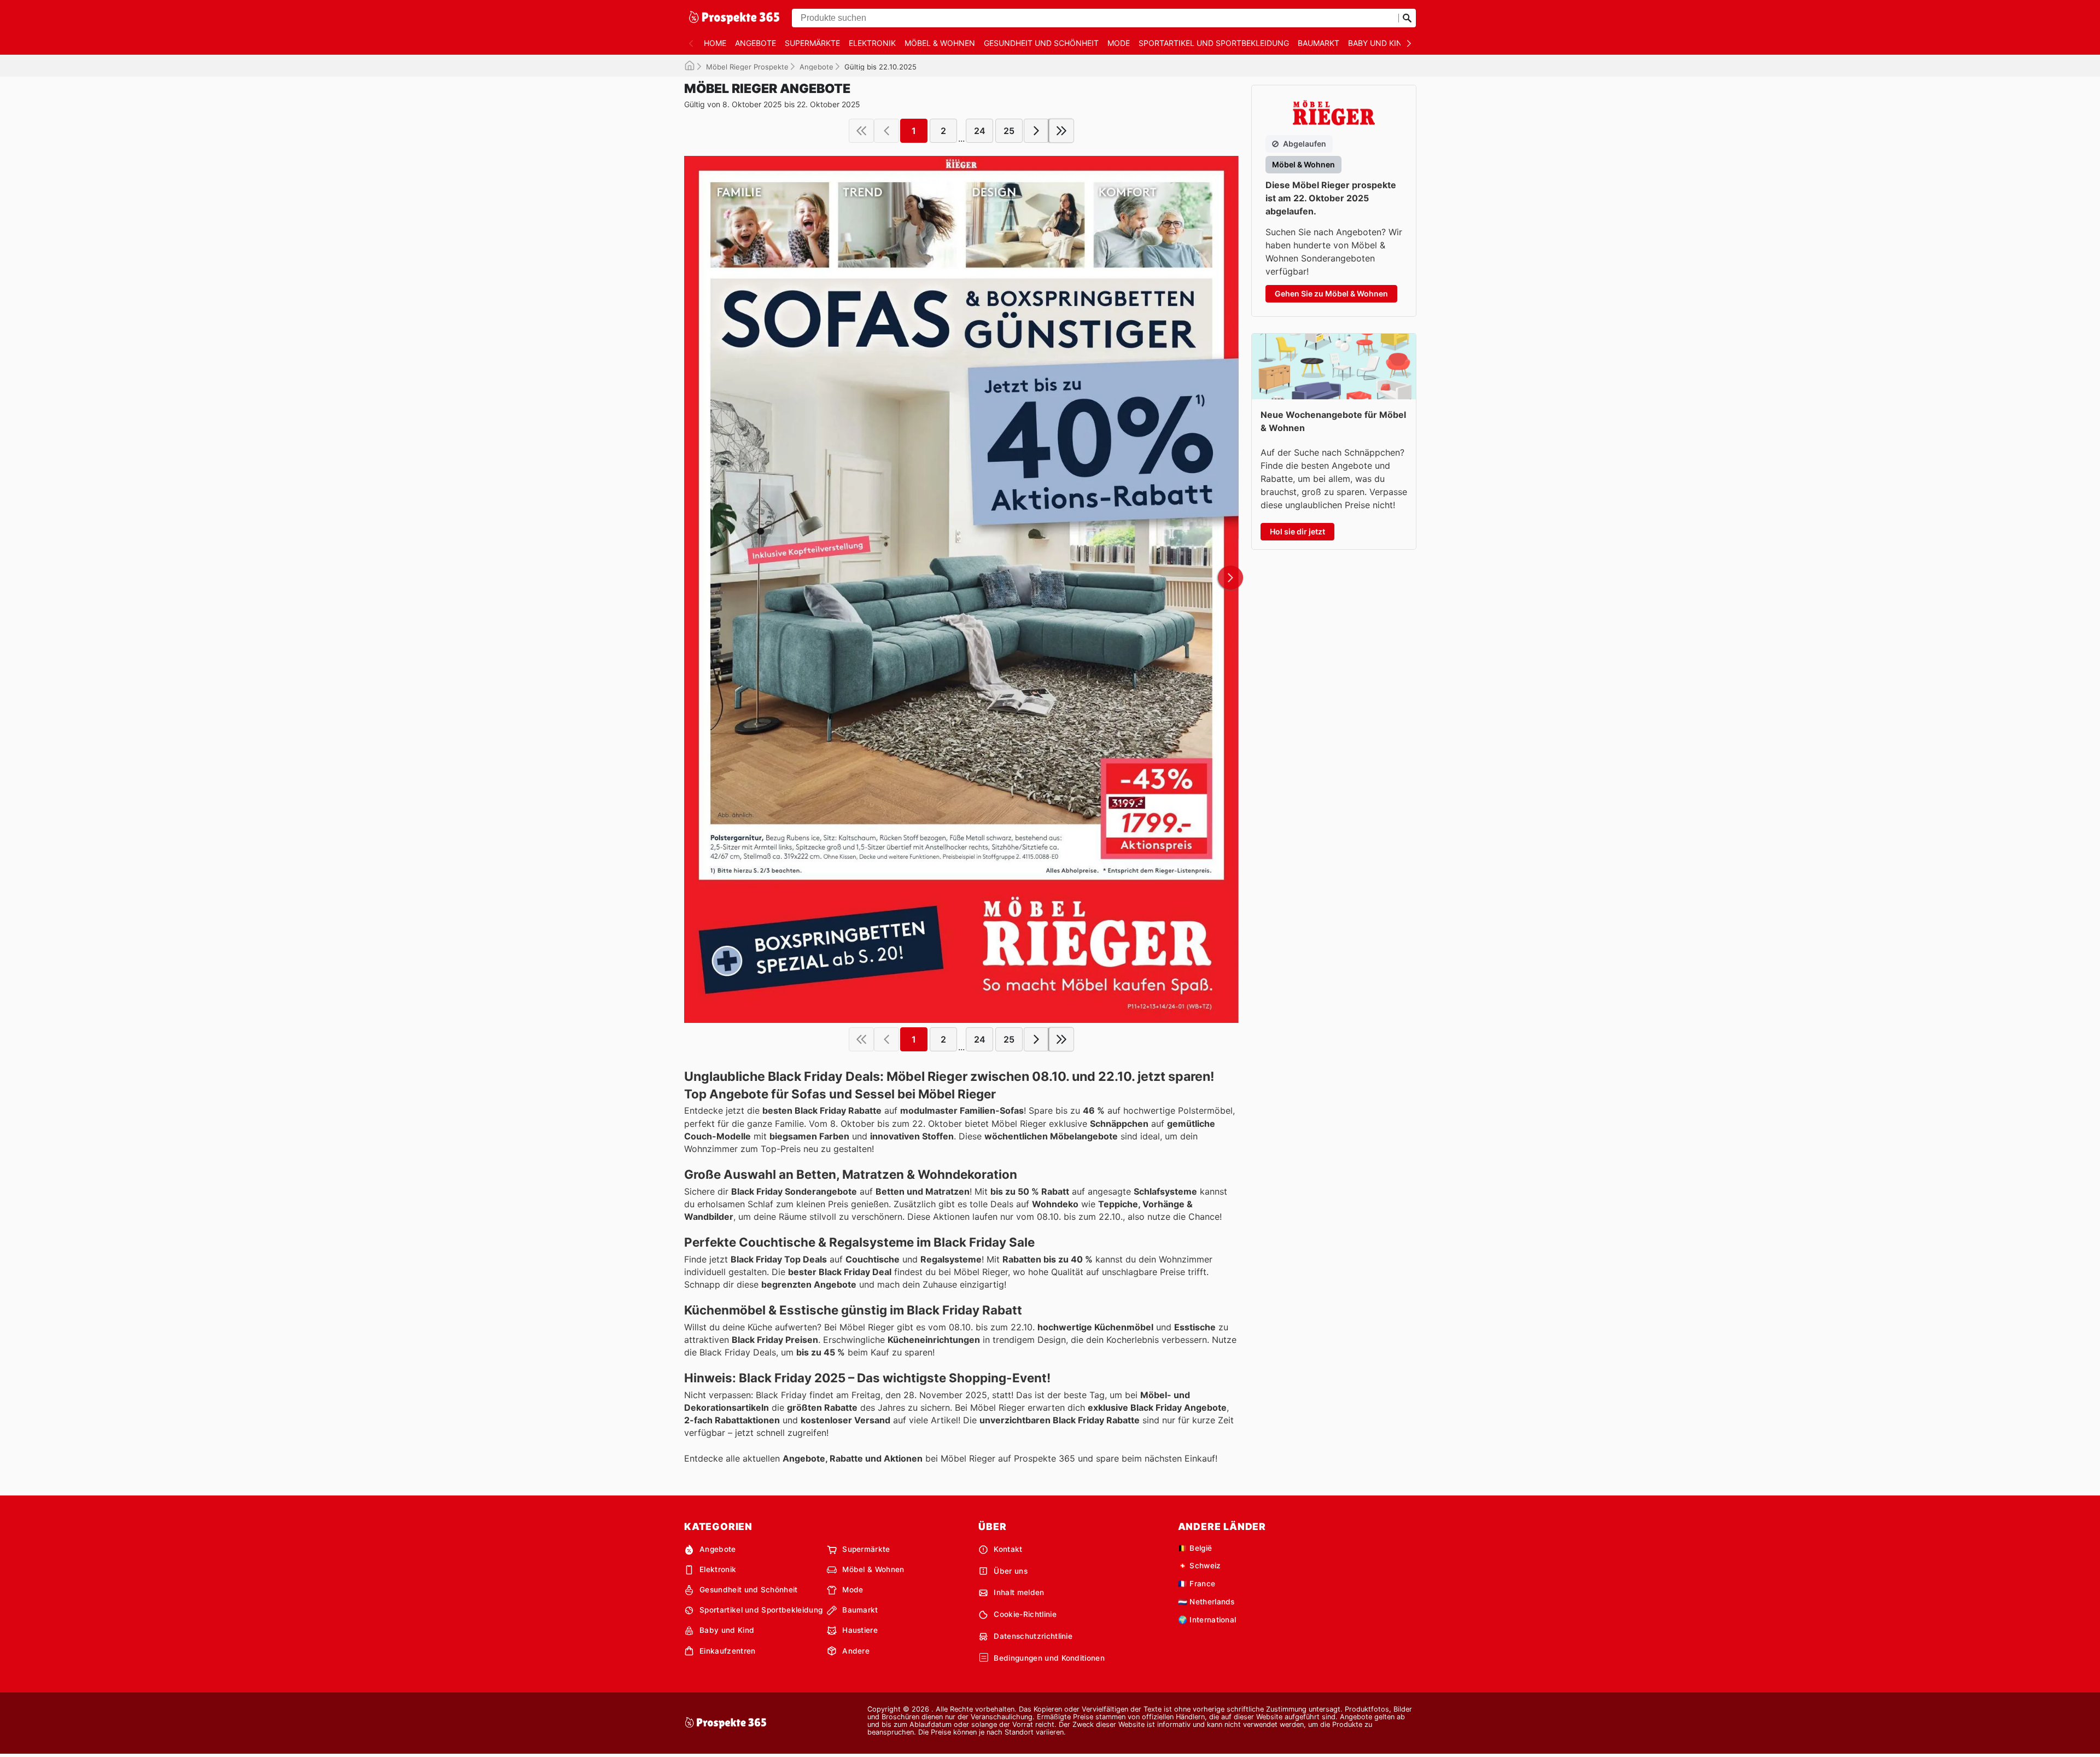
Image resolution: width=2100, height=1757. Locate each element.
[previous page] (886, 131)
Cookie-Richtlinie (1025, 1614)
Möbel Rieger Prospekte (747, 67)
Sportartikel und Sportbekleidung (1214, 43)
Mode (1119, 43)
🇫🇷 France (1197, 1584)
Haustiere (860, 1630)
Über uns (1011, 1571)
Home (715, 43)
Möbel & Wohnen (940, 43)
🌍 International (1207, 1620)
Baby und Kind (1378, 43)
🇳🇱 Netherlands (1206, 1602)
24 (980, 131)
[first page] (861, 131)
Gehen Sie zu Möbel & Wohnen (1331, 293)
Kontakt (1008, 1549)
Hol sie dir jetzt (1297, 531)
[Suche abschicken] (1407, 18)
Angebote (756, 43)
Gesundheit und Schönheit (1041, 43)
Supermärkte (812, 43)
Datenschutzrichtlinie (1033, 1636)
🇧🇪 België (1195, 1548)
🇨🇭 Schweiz (1200, 1566)
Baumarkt (1319, 43)
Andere (856, 1651)
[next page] (1036, 131)
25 (1009, 131)
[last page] (1061, 131)
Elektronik (872, 43)
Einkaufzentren (727, 1651)
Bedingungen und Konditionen (1049, 1658)
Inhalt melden (1019, 1592)
